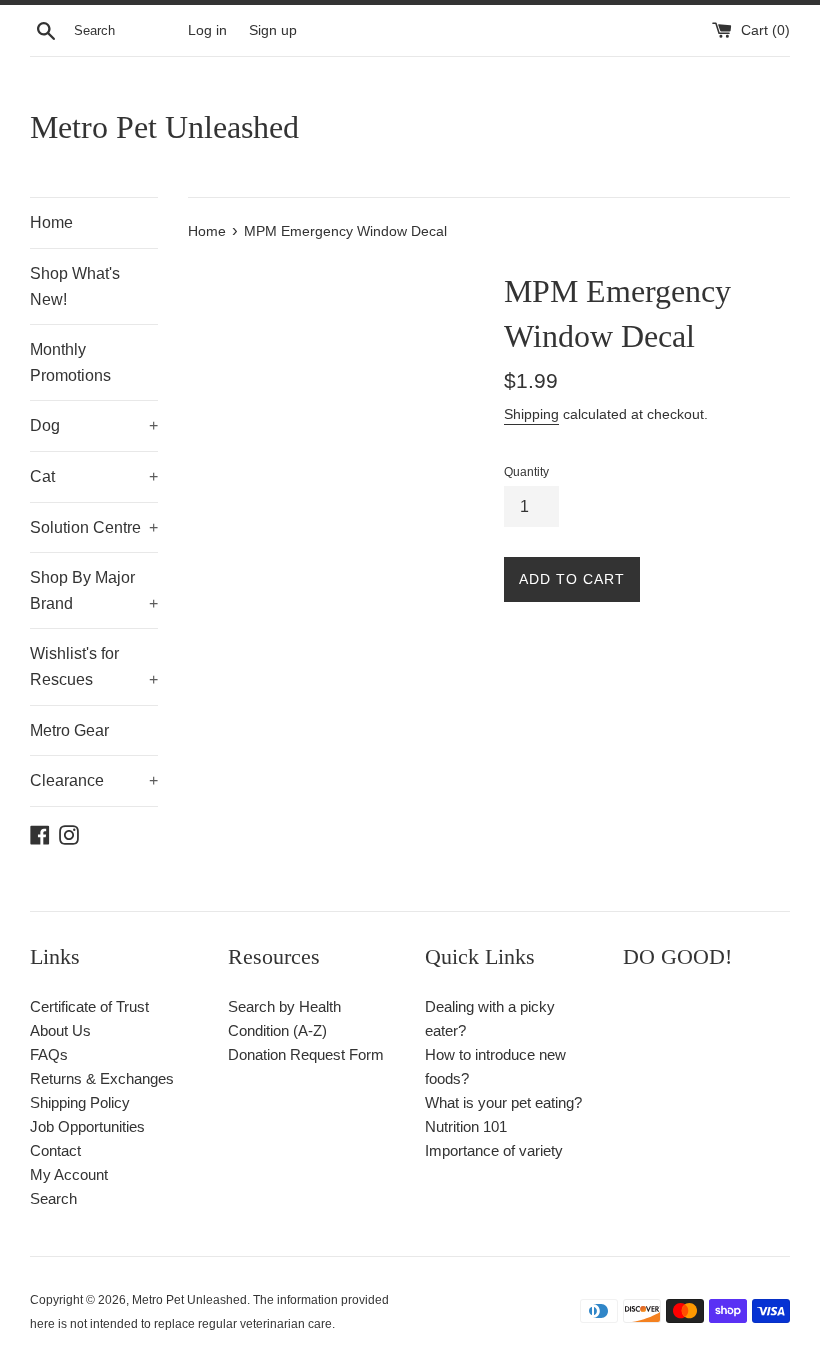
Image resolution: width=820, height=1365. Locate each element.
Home (51, 222)
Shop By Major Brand (94, 590)
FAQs (49, 1054)
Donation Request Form (306, 1054)
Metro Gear (69, 730)
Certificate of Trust (89, 1006)
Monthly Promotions (70, 362)
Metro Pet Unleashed (164, 127)
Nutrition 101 (466, 1126)
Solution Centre (94, 527)
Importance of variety (494, 1150)
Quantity (526, 472)
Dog (94, 425)
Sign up (273, 30)
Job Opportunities (87, 1126)
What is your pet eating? (503, 1102)
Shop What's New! (75, 286)
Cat (94, 476)
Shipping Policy (80, 1102)
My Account (69, 1174)
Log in (207, 30)
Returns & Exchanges (102, 1078)
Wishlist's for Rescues (94, 666)
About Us (60, 1030)
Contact (55, 1150)
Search (53, 1198)
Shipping (531, 414)
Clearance (94, 780)
